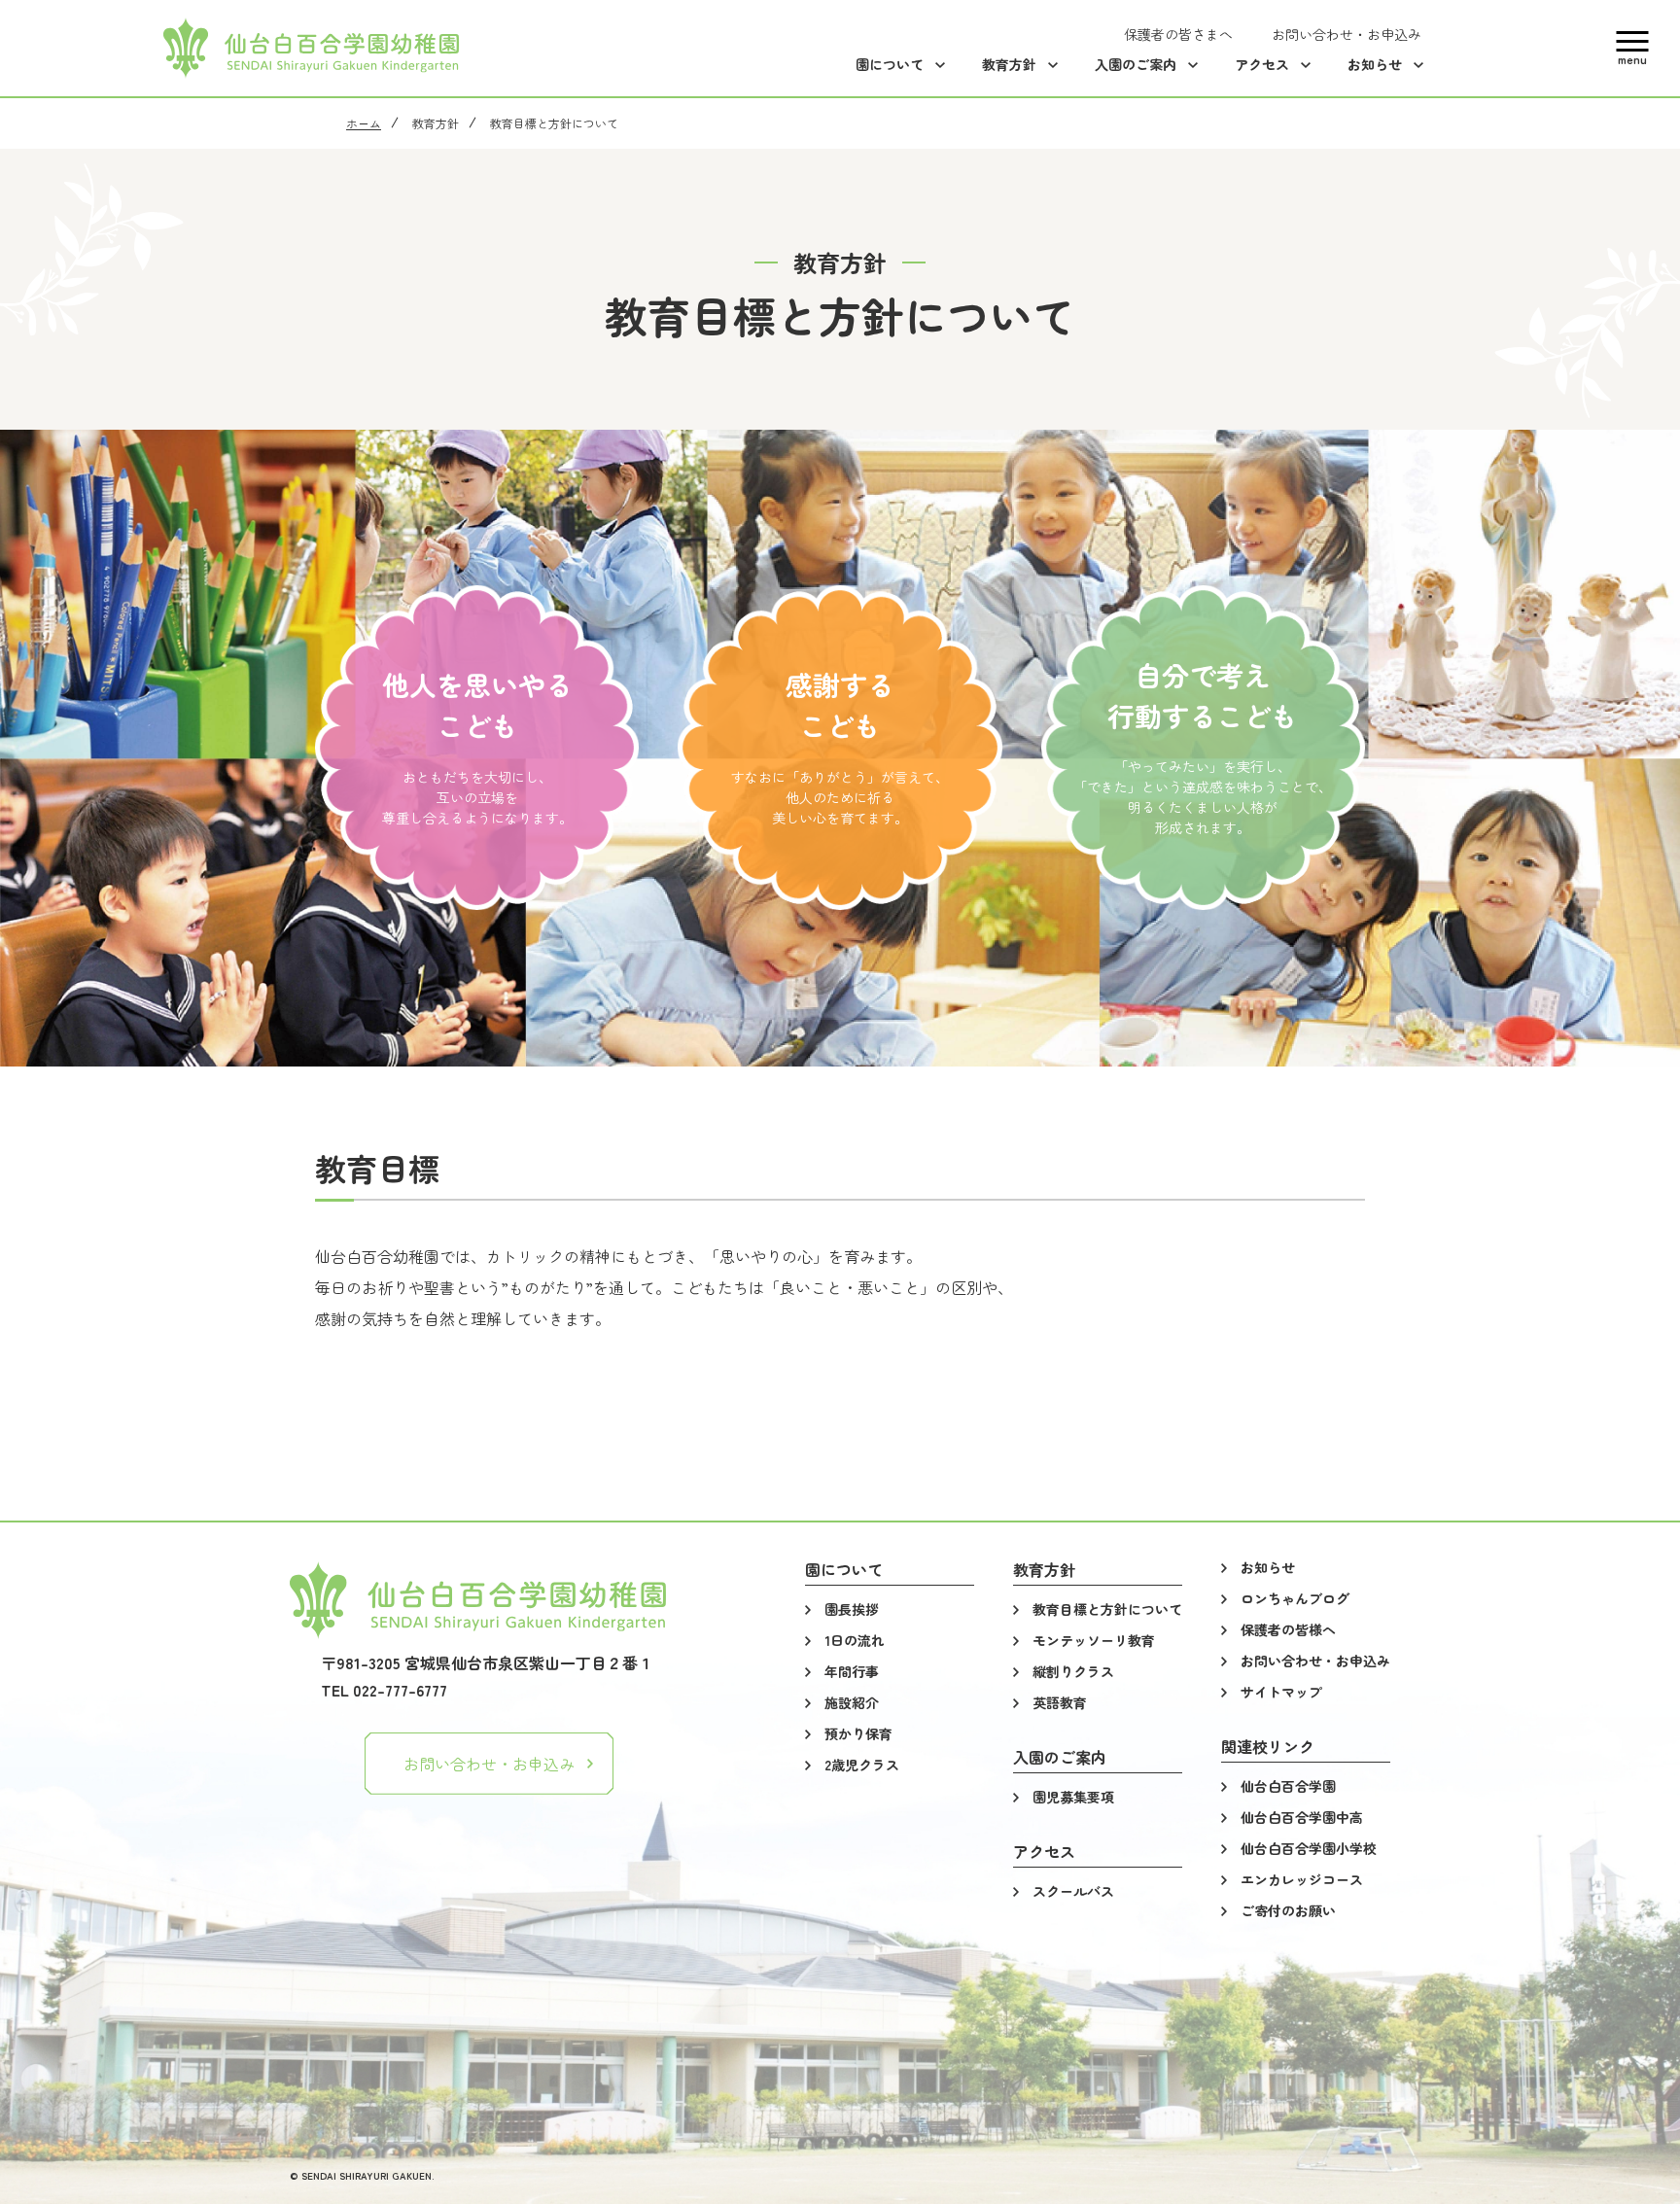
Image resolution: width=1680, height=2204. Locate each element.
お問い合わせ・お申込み (489, 1764)
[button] (1632, 48)
